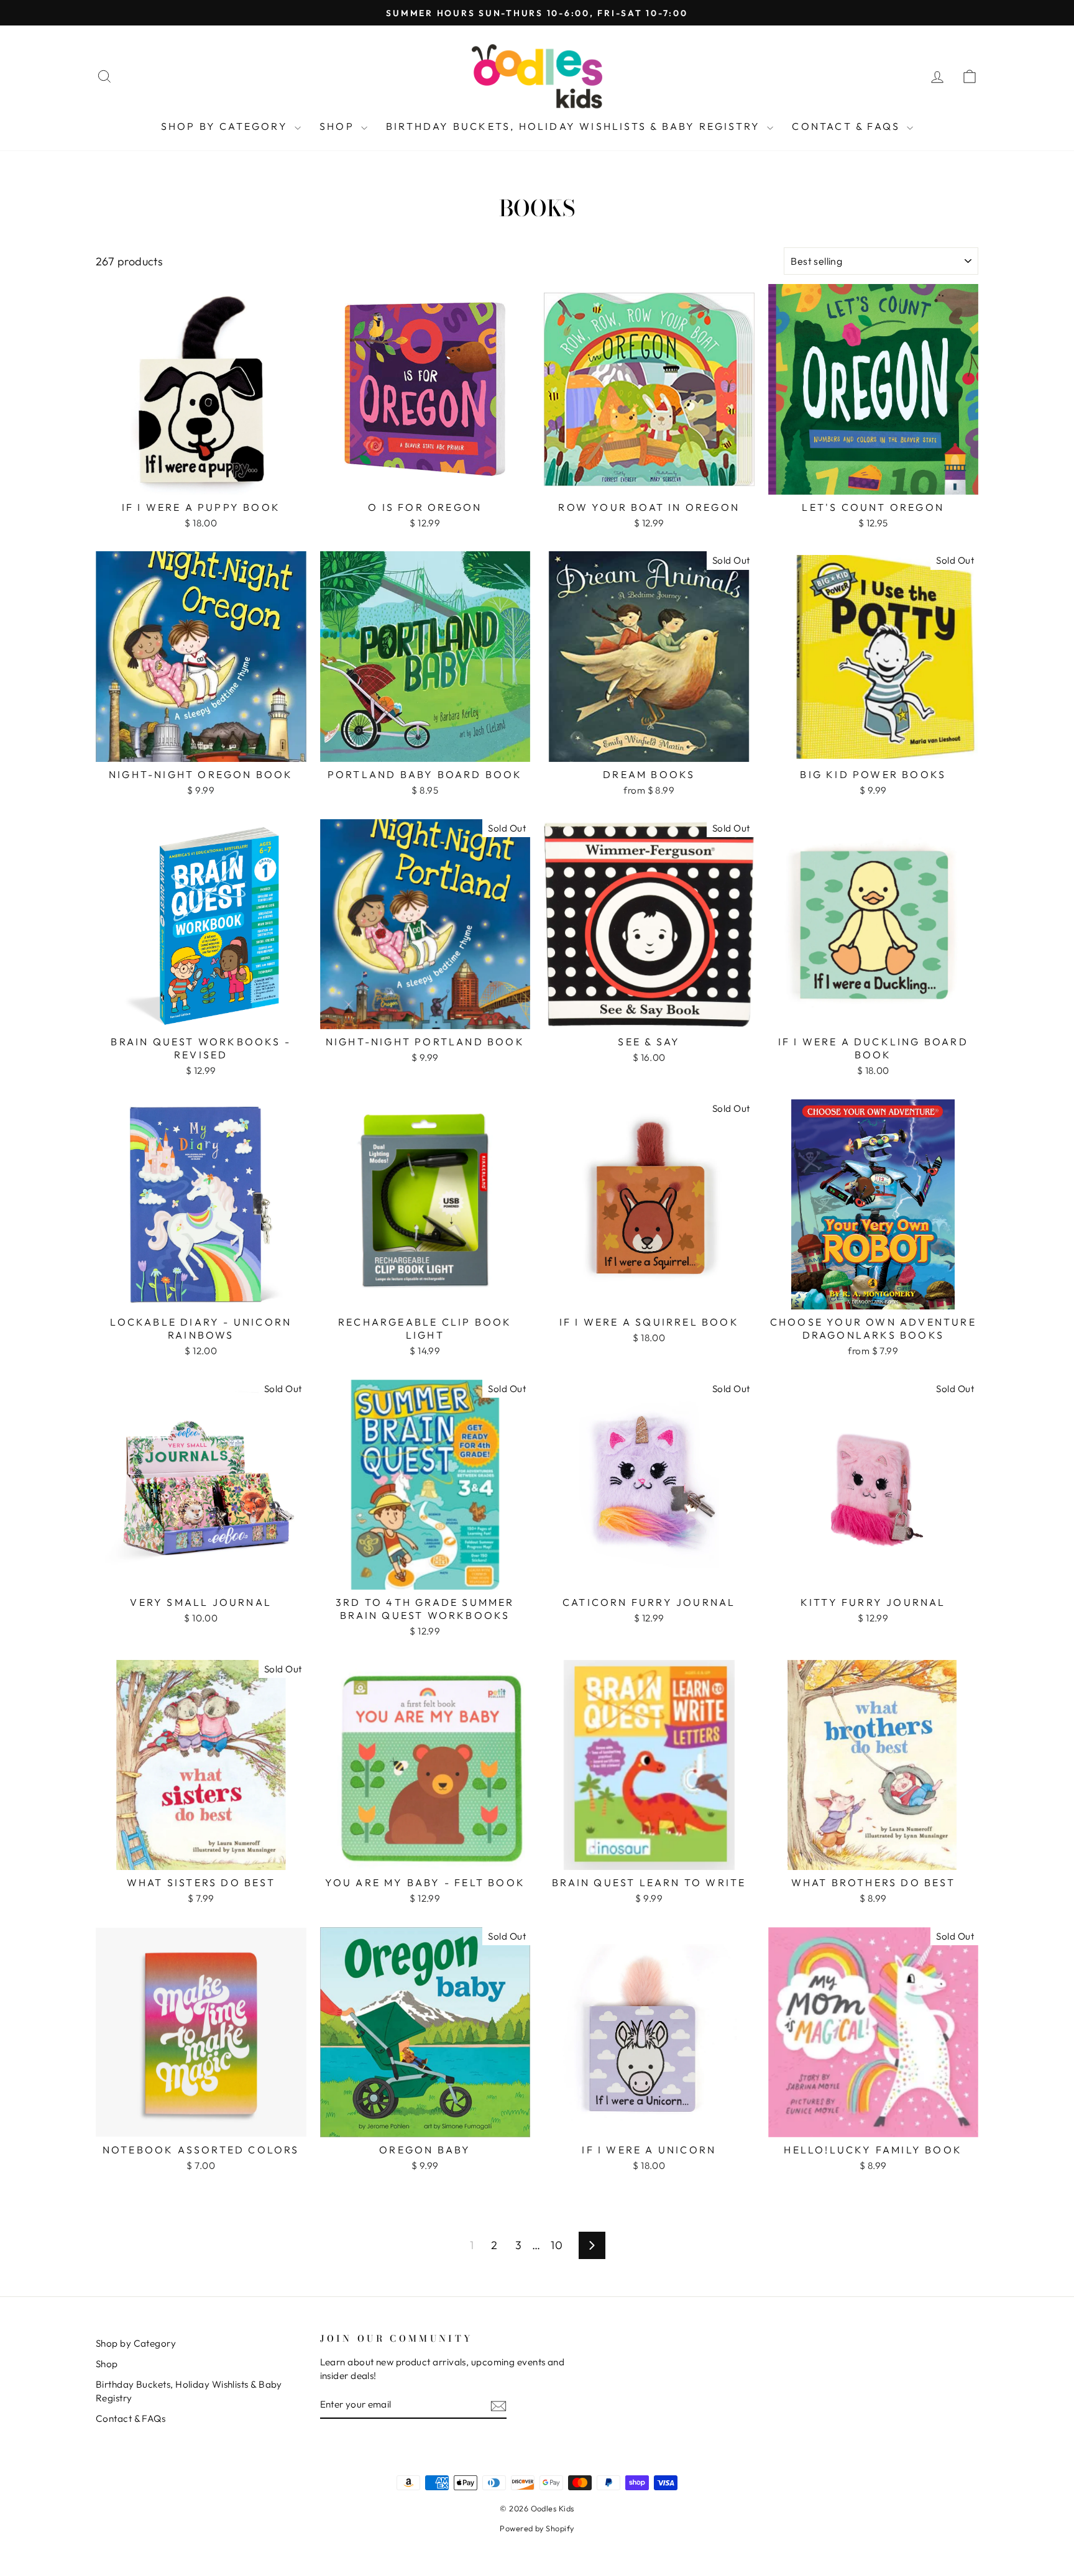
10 (557, 2245)
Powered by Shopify (537, 2528)
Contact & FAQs (848, 126)
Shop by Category (226, 126)
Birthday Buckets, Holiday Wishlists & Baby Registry (575, 126)
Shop (339, 126)
